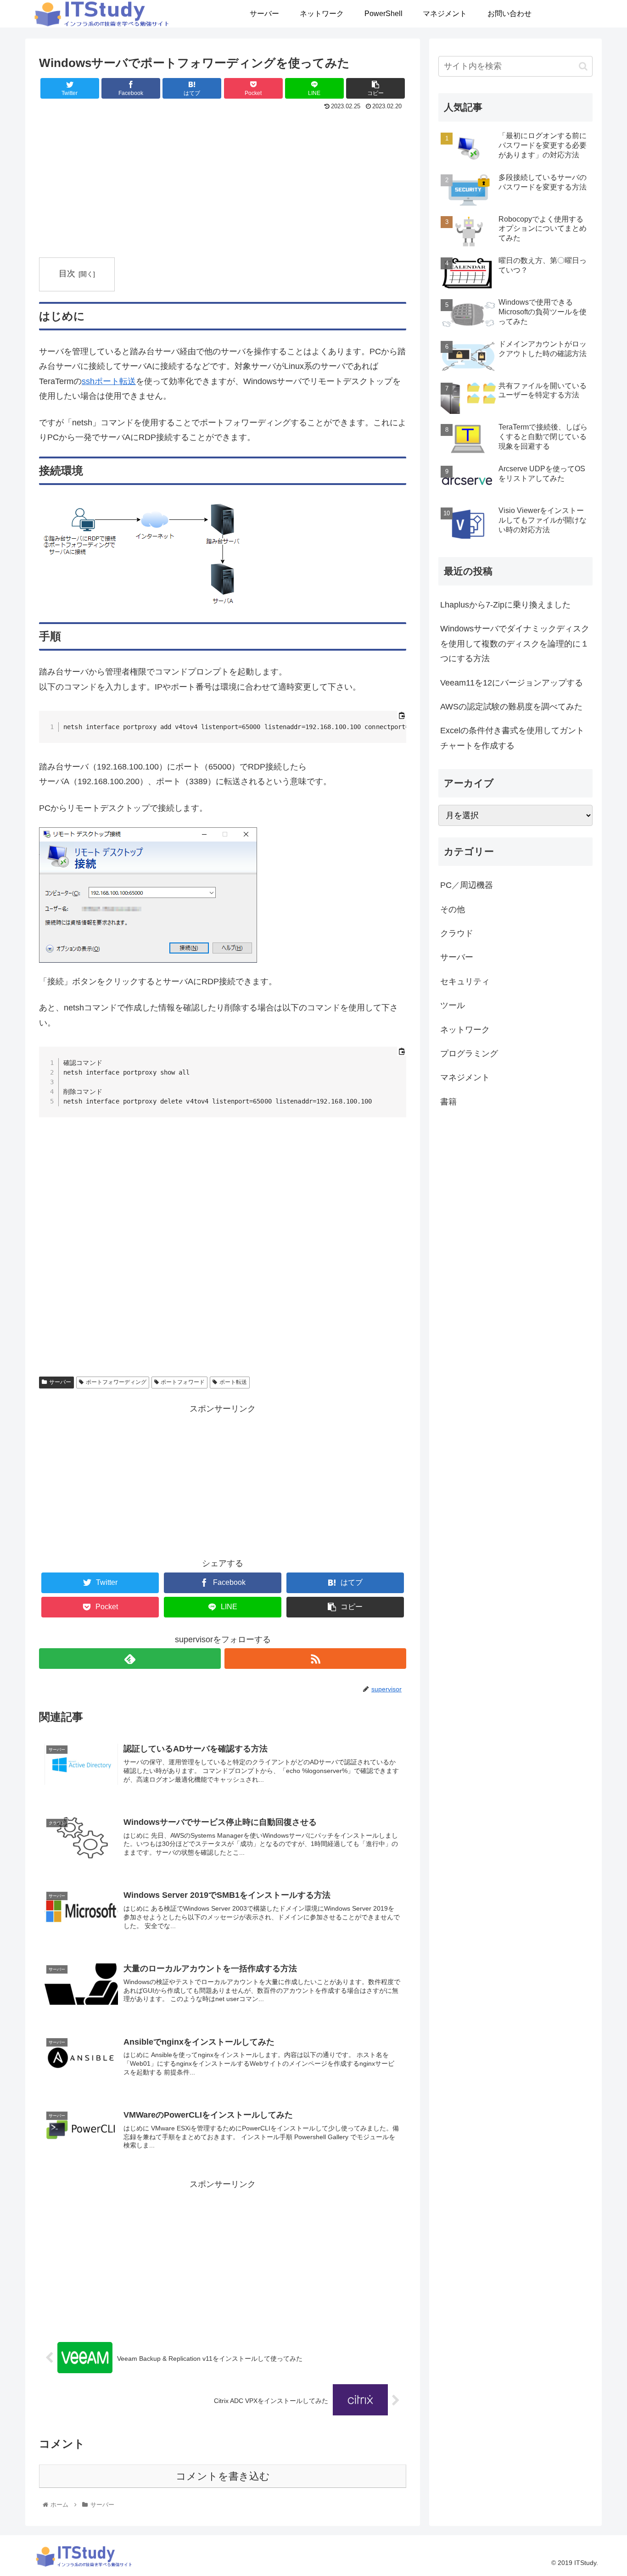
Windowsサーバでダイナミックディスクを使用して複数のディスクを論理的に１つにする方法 (515, 644)
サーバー (60, 1382)
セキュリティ (465, 981)
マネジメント (465, 1077)
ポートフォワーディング (116, 1382)
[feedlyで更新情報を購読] (130, 1659)
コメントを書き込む (223, 2476)
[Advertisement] (223, 182)
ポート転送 (233, 1382)
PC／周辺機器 (467, 885)
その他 (453, 909)
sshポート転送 (109, 381)
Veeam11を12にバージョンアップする (512, 683)
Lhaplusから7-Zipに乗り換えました (505, 605)
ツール (453, 1005)
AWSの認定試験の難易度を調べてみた (511, 707)
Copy (394, 721)
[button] (583, 66)
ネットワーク (465, 1030)
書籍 (448, 1102)
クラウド (457, 933)
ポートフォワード (183, 1382)
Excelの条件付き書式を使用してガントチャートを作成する (512, 738)
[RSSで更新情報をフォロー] (315, 1659)
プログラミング (469, 1054)
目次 (67, 273)
